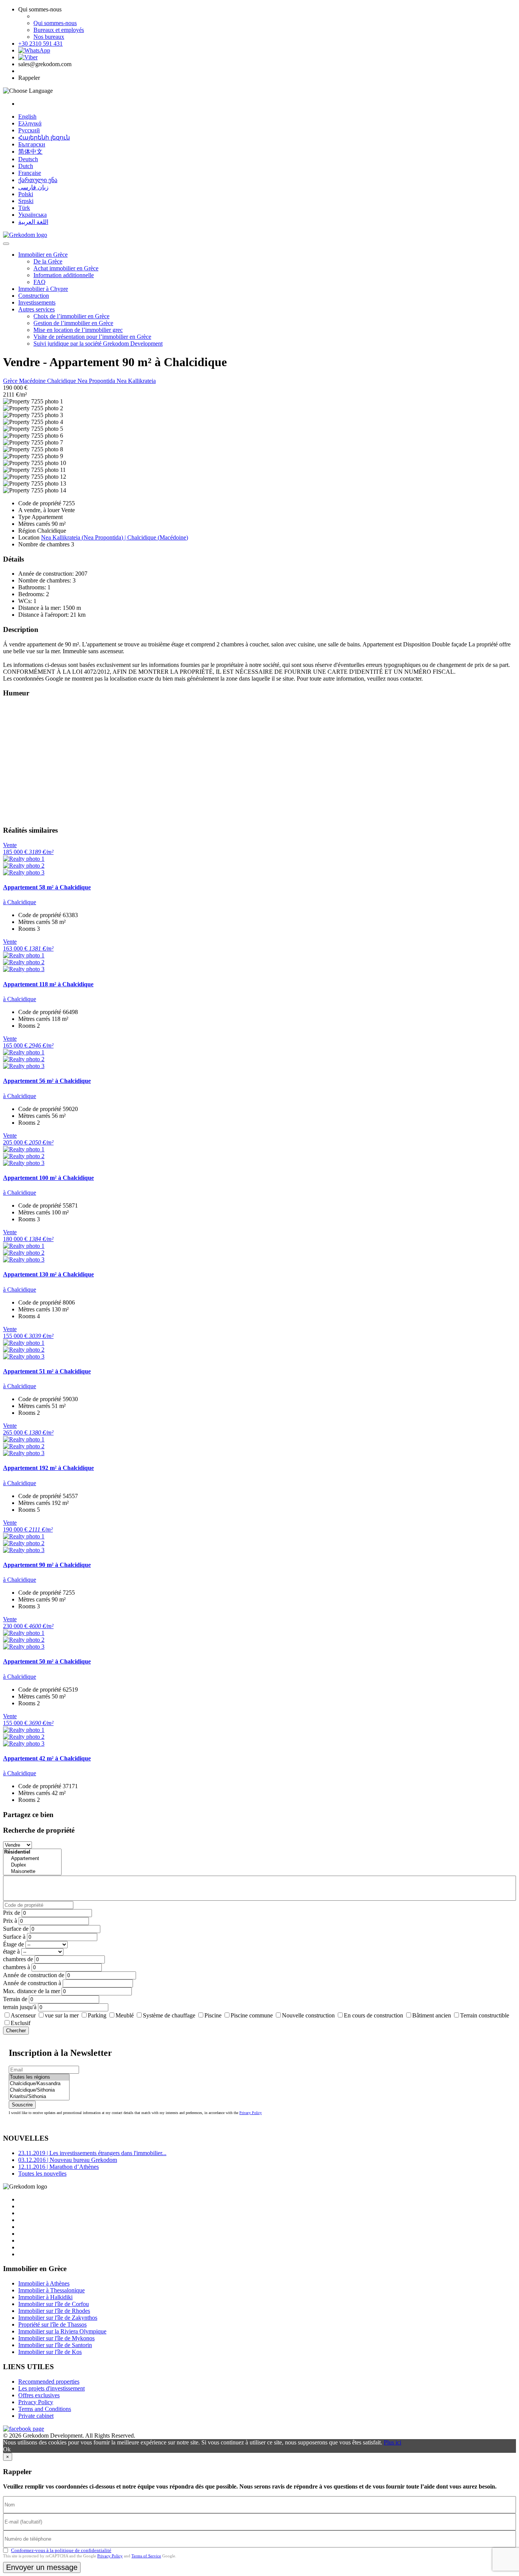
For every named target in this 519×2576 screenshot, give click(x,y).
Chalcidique (62, 381)
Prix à (10, 1921)
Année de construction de (34, 1975)
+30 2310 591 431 (40, 44)
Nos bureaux (49, 37)
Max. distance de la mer (32, 1991)
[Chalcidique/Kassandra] (39, 2084)
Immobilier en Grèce (43, 255)
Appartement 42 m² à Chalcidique (47, 1758)
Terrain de (15, 1999)
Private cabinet (36, 2416)
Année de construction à (32, 1983)
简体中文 (30, 152)
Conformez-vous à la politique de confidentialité (61, 2550)
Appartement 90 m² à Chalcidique (47, 1565)
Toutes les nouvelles (42, 2174)
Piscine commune (252, 2015)
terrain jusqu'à (20, 2007)
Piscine (213, 2015)
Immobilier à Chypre (43, 289)
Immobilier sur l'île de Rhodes (54, 2311)
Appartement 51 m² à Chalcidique (47, 1371)
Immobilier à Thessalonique (51, 2290)
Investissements (37, 302)
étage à (11, 1951)
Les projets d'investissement (51, 2388)
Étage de (13, 1944)
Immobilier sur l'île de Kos (50, 2352)
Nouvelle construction (308, 2015)
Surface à (14, 1937)
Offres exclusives (39, 2395)
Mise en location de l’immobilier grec (78, 330)
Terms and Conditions (45, 2409)
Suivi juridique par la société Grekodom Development (98, 344)
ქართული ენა (38, 180)
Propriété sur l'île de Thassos (52, 2324)
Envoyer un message (42, 2567)
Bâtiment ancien (432, 2015)
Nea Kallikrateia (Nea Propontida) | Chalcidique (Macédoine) (115, 537)
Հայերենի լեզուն (44, 137)
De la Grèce (48, 261)
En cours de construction (373, 2015)
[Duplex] (32, 1865)
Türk (24, 208)
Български (32, 144)
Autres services (36, 309)
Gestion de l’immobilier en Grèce (73, 323)
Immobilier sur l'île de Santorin (55, 2345)
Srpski (26, 201)
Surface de (16, 1929)
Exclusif (21, 2023)
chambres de (18, 1959)
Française (30, 173)
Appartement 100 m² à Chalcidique (48, 1178)
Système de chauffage (169, 2015)
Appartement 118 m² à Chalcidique (48, 984)
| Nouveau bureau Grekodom (68, 2160)
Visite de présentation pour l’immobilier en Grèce (92, 337)
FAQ (40, 282)
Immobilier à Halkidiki (45, 2297)
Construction (34, 296)
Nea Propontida (97, 381)
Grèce (11, 381)
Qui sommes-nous (55, 23)
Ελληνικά (30, 123)
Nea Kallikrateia (136, 381)
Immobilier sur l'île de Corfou (54, 2304)
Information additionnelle (64, 275)
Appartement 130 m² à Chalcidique (48, 1274)
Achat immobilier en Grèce (66, 268)
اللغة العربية (33, 222)
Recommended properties (49, 2382)
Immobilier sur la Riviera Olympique (62, 2331)
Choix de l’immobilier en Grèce (71, 316)
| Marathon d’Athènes (59, 2167)
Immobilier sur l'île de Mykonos (56, 2338)
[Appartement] (32, 1859)
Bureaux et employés (59, 30)
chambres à (17, 1967)
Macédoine (33, 381)
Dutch (26, 166)
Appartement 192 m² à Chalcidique (48, 1468)
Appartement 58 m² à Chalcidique (47, 887)
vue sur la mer (62, 2015)
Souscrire (22, 2105)
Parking (97, 2015)
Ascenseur (23, 2015)
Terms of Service (146, 2556)
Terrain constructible (485, 2015)
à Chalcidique (20, 902)
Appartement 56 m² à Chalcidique (47, 1081)
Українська (32, 215)
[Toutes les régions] (39, 2077)
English (27, 117)
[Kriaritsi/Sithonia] (39, 2097)
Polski (26, 194)
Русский (29, 130)
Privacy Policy (251, 2113)
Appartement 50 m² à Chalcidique (47, 1661)
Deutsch (28, 159)
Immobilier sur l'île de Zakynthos (58, 2318)
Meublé (125, 2015)
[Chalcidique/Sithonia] (39, 2090)
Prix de (12, 1913)
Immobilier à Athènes (44, 2283)
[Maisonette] (32, 1872)
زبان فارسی (33, 187)
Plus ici (392, 2442)
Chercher (16, 2031)
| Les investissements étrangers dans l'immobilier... (92, 2153)
